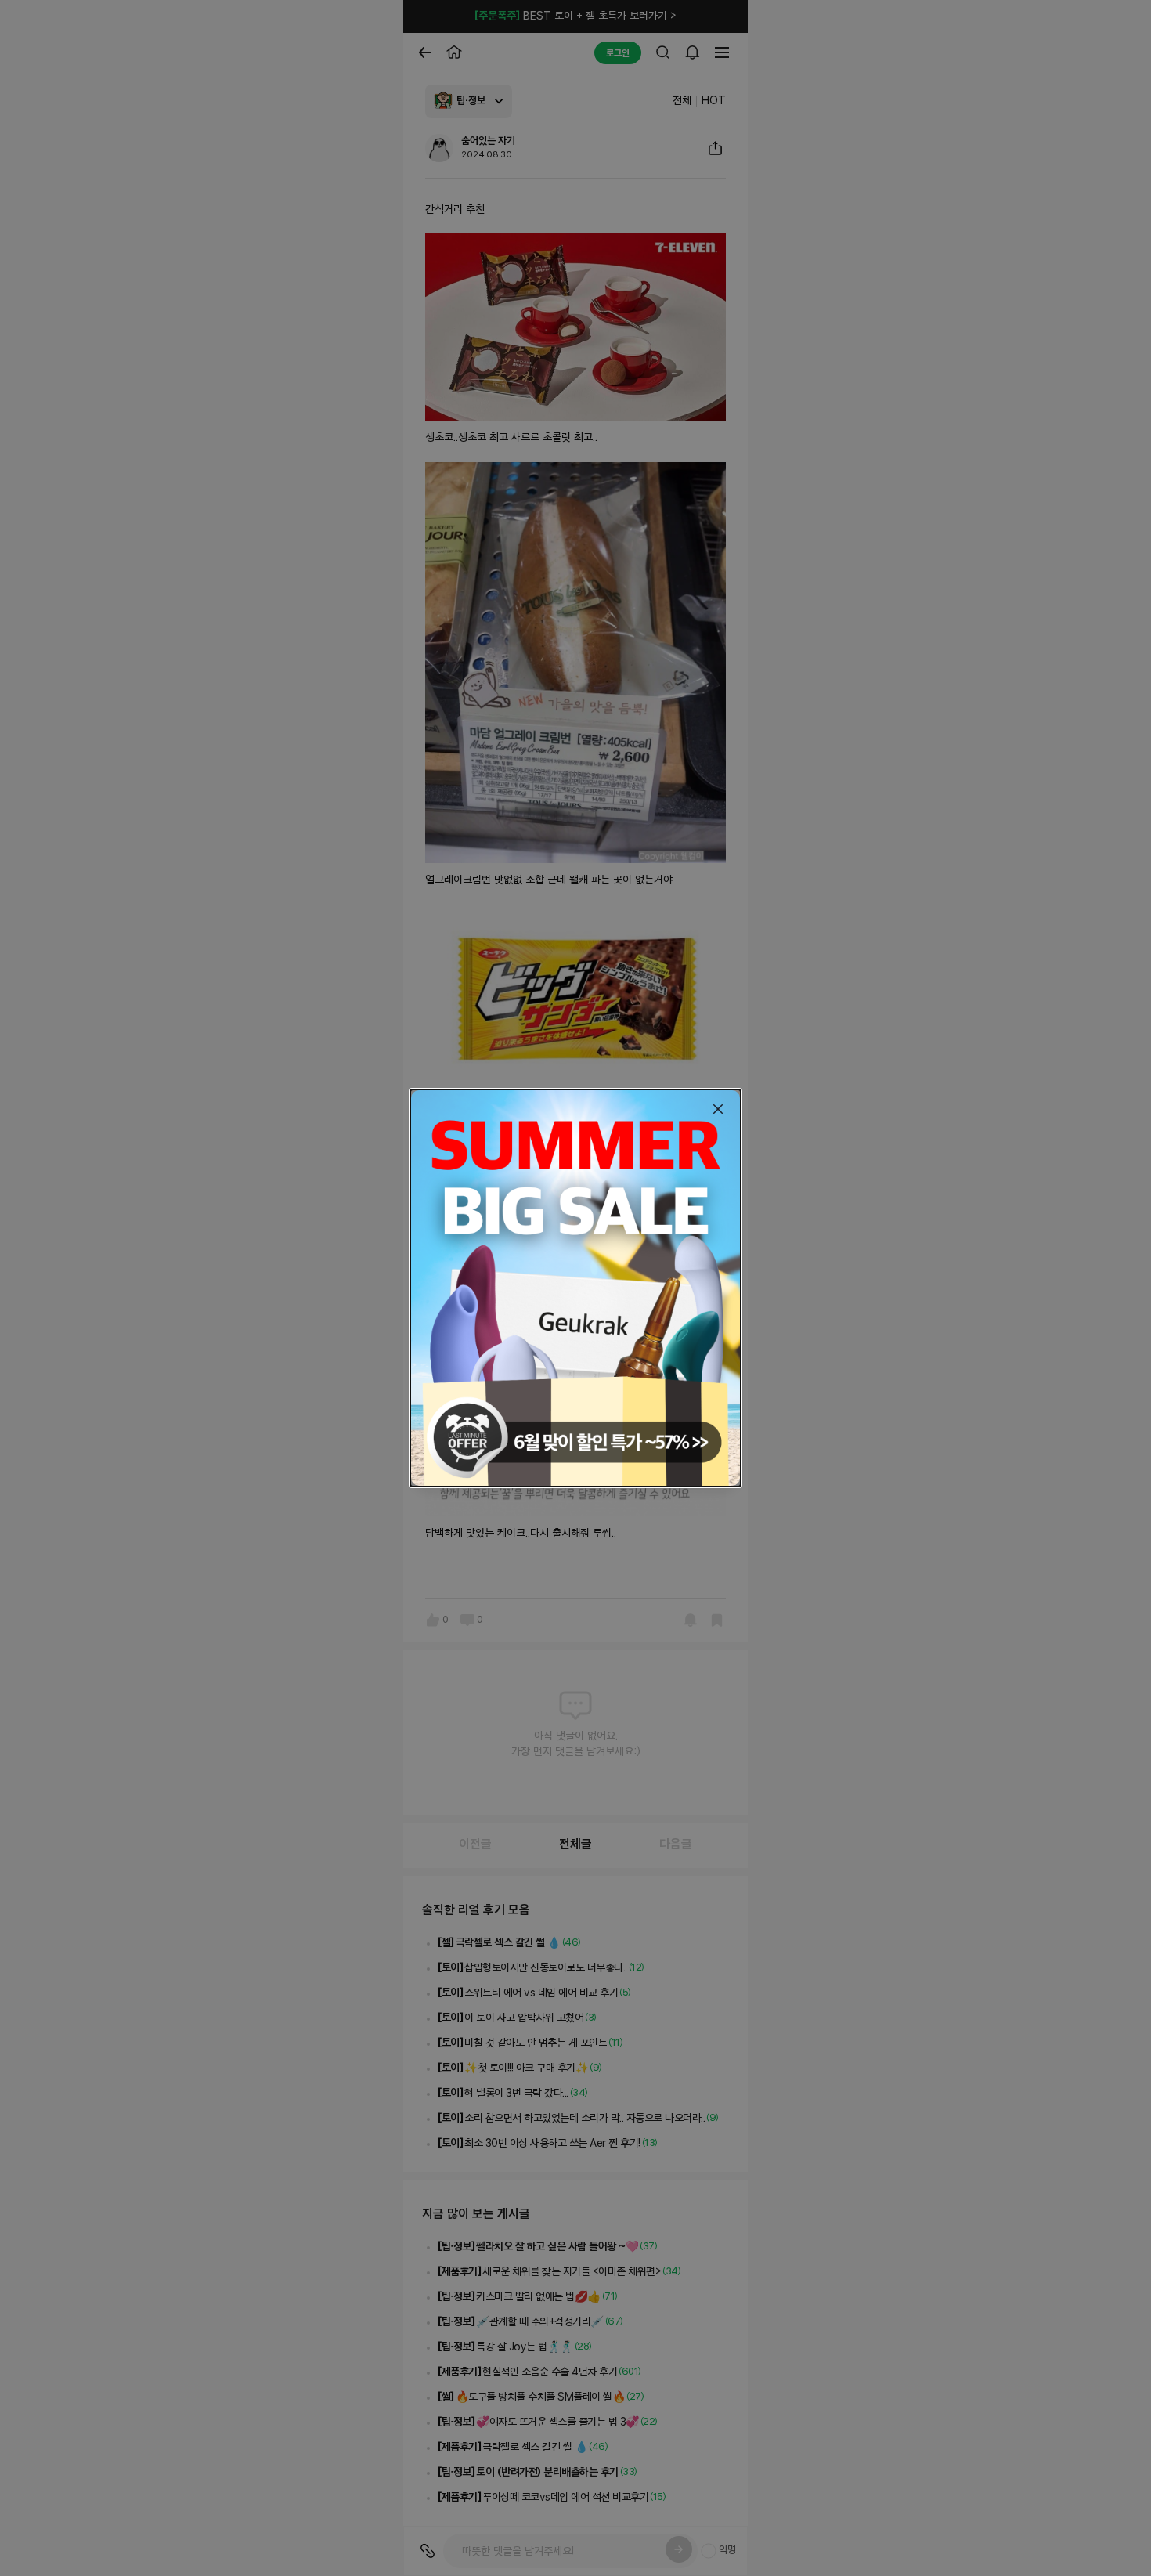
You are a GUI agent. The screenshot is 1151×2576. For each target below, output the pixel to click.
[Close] (718, 1109)
